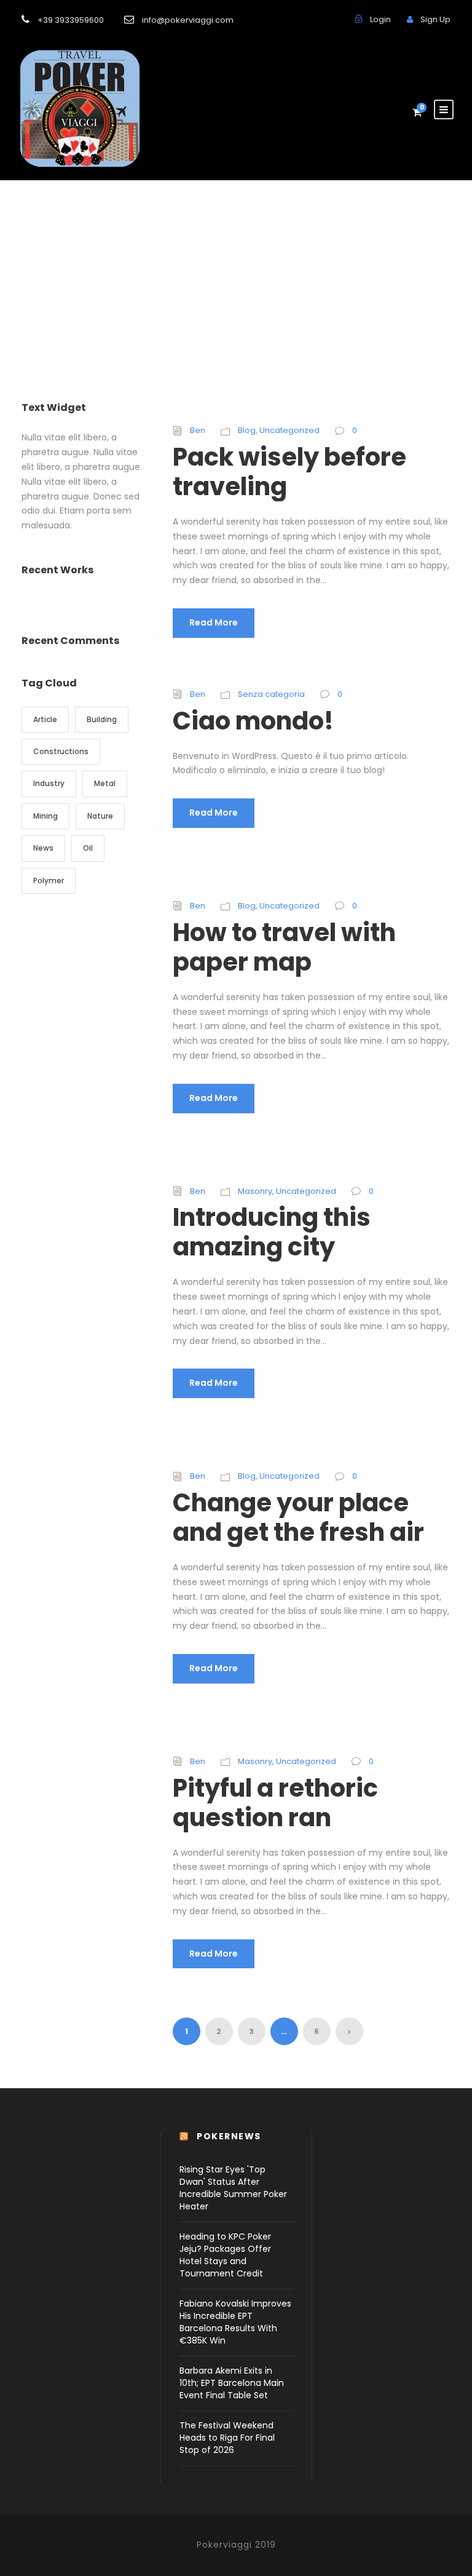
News (43, 848)
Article (45, 719)
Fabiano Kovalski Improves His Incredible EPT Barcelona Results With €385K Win (235, 2322)
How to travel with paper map (284, 947)
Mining (45, 816)
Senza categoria (271, 694)
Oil (88, 848)
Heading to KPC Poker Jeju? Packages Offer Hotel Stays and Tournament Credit (225, 2255)
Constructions (61, 751)
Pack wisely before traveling (289, 472)
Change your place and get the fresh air (298, 1517)
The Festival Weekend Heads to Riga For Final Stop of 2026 (227, 2438)
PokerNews (229, 2136)
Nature (100, 816)
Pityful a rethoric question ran (275, 1803)
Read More (214, 622)
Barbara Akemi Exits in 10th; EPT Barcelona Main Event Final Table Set (232, 2383)
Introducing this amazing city (272, 1232)
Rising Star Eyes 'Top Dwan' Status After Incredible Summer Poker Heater (233, 2188)
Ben (198, 430)
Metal (105, 783)
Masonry (255, 1191)
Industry (49, 783)
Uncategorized (289, 430)
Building (102, 719)
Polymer (49, 881)
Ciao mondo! (253, 721)
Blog (247, 430)
